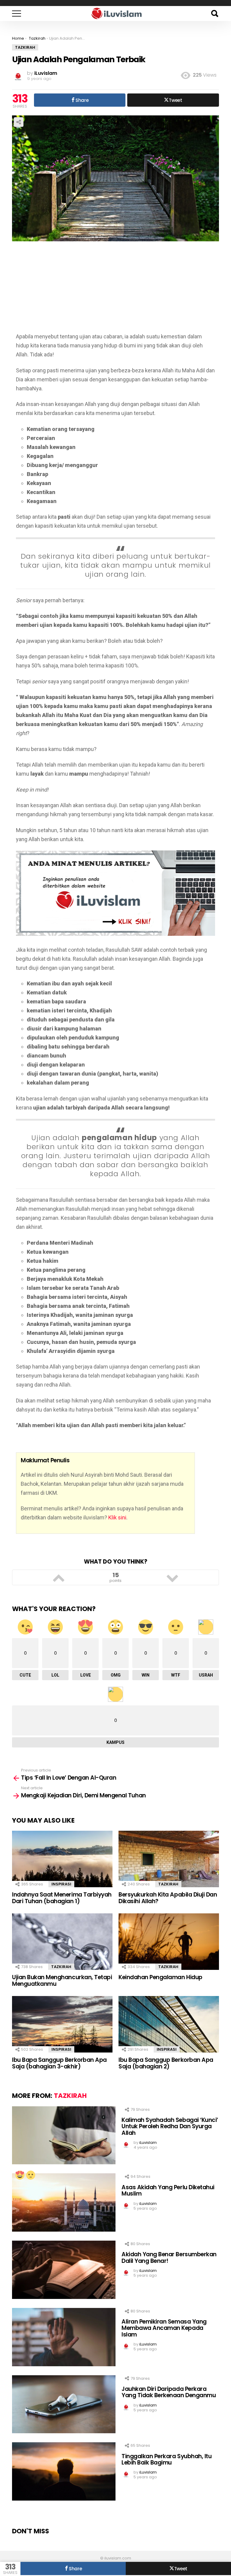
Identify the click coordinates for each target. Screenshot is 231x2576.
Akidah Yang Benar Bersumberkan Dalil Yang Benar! (169, 2257)
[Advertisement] (115, 290)
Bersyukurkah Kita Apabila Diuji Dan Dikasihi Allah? (168, 1898)
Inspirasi (61, 1884)
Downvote (172, 1577)
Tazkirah (168, 1884)
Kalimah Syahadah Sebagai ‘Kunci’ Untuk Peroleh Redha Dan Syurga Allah (170, 2126)
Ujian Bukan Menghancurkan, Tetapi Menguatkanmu (62, 1980)
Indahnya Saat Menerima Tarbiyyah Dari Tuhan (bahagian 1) (62, 1898)
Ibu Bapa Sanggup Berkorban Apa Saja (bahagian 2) (166, 2063)
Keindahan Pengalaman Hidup (160, 1977)
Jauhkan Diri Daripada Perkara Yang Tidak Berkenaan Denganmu (169, 2392)
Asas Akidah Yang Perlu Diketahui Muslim (168, 2190)
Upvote (59, 1577)
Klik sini (117, 1517)
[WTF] (30, 2175)
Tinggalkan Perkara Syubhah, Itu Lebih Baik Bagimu (166, 2459)
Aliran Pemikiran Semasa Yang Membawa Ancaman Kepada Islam (164, 2328)
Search (214, 14)
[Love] (20, 2175)
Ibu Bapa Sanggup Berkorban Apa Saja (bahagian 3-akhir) (59, 2063)
